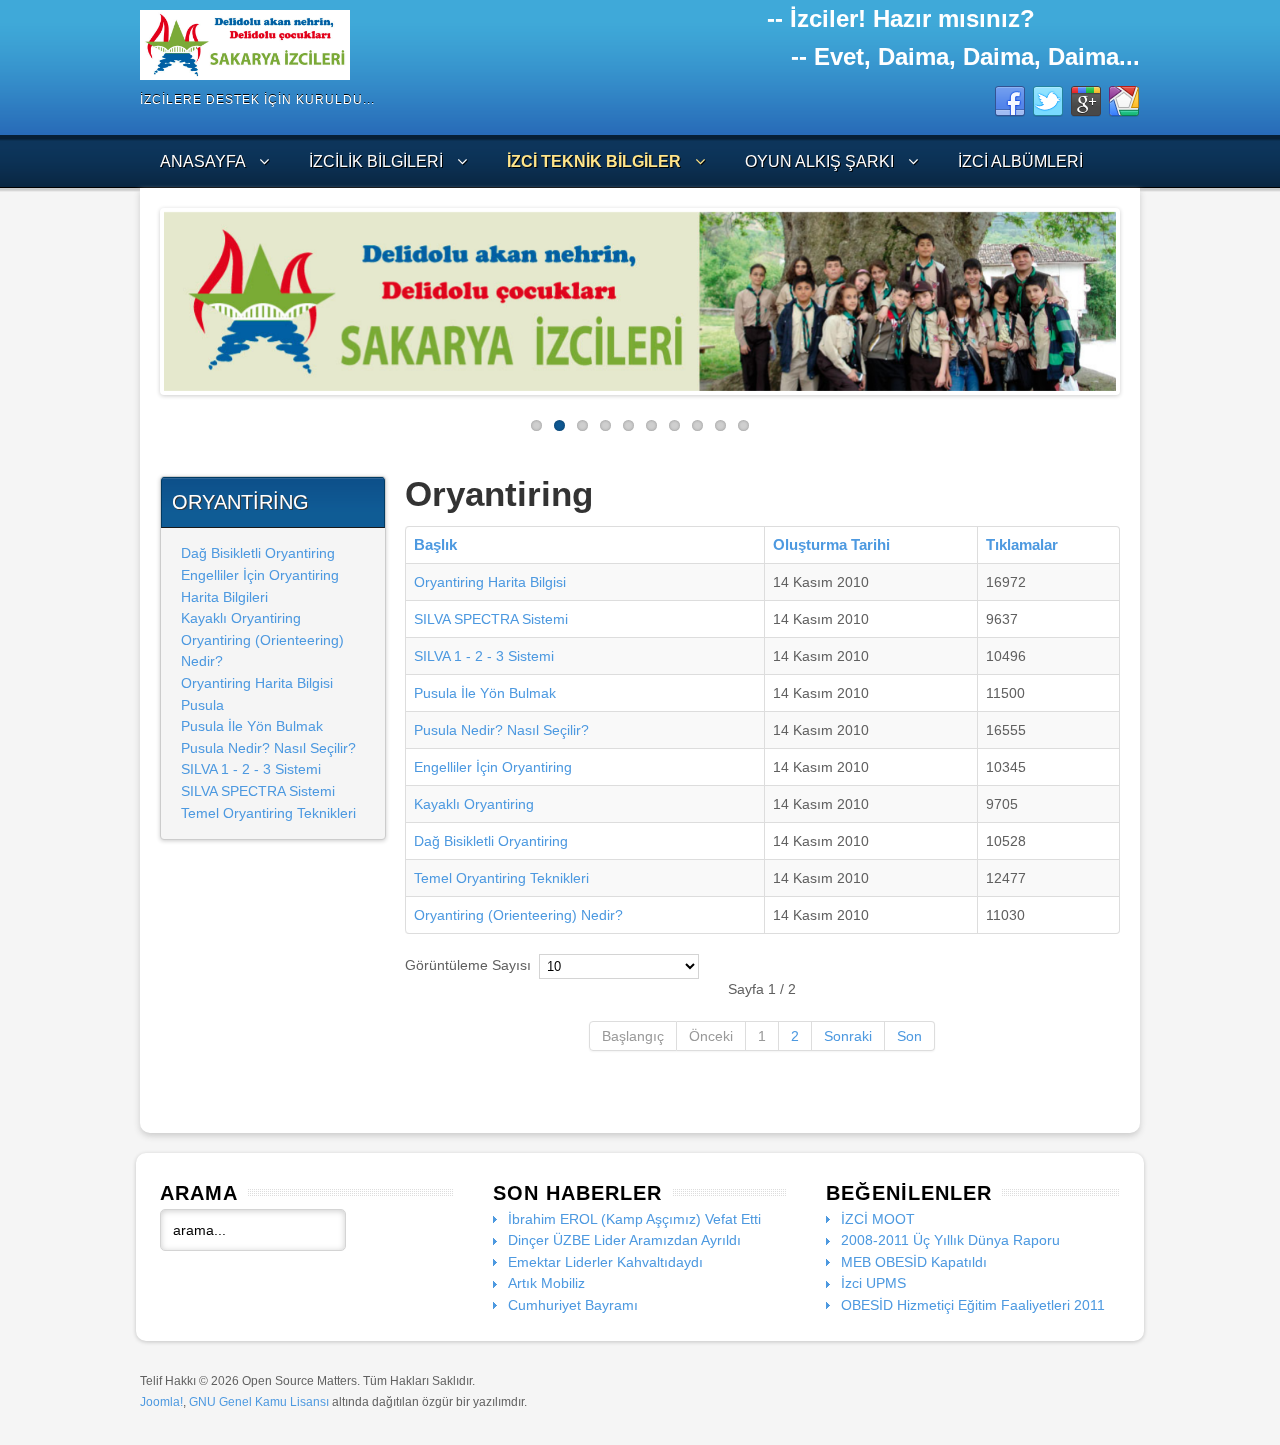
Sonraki (848, 1036)
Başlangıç (633, 1036)
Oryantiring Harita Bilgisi (257, 683)
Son (909, 1036)
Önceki (711, 1036)
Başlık (435, 544)
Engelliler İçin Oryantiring (260, 575)
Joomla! (161, 1402)
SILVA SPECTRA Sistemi (258, 791)
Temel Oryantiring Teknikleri (268, 813)
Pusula (202, 705)
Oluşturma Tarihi (831, 544)
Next (1131, 296)
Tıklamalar (1022, 544)
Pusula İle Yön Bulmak (252, 726)
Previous (149, 296)
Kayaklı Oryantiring (241, 618)
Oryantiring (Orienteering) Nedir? (518, 915)
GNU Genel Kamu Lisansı (259, 1402)
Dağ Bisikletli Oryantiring (258, 553)
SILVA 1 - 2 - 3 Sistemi (251, 769)
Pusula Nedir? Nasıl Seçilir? (268, 748)
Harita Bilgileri (224, 597)
